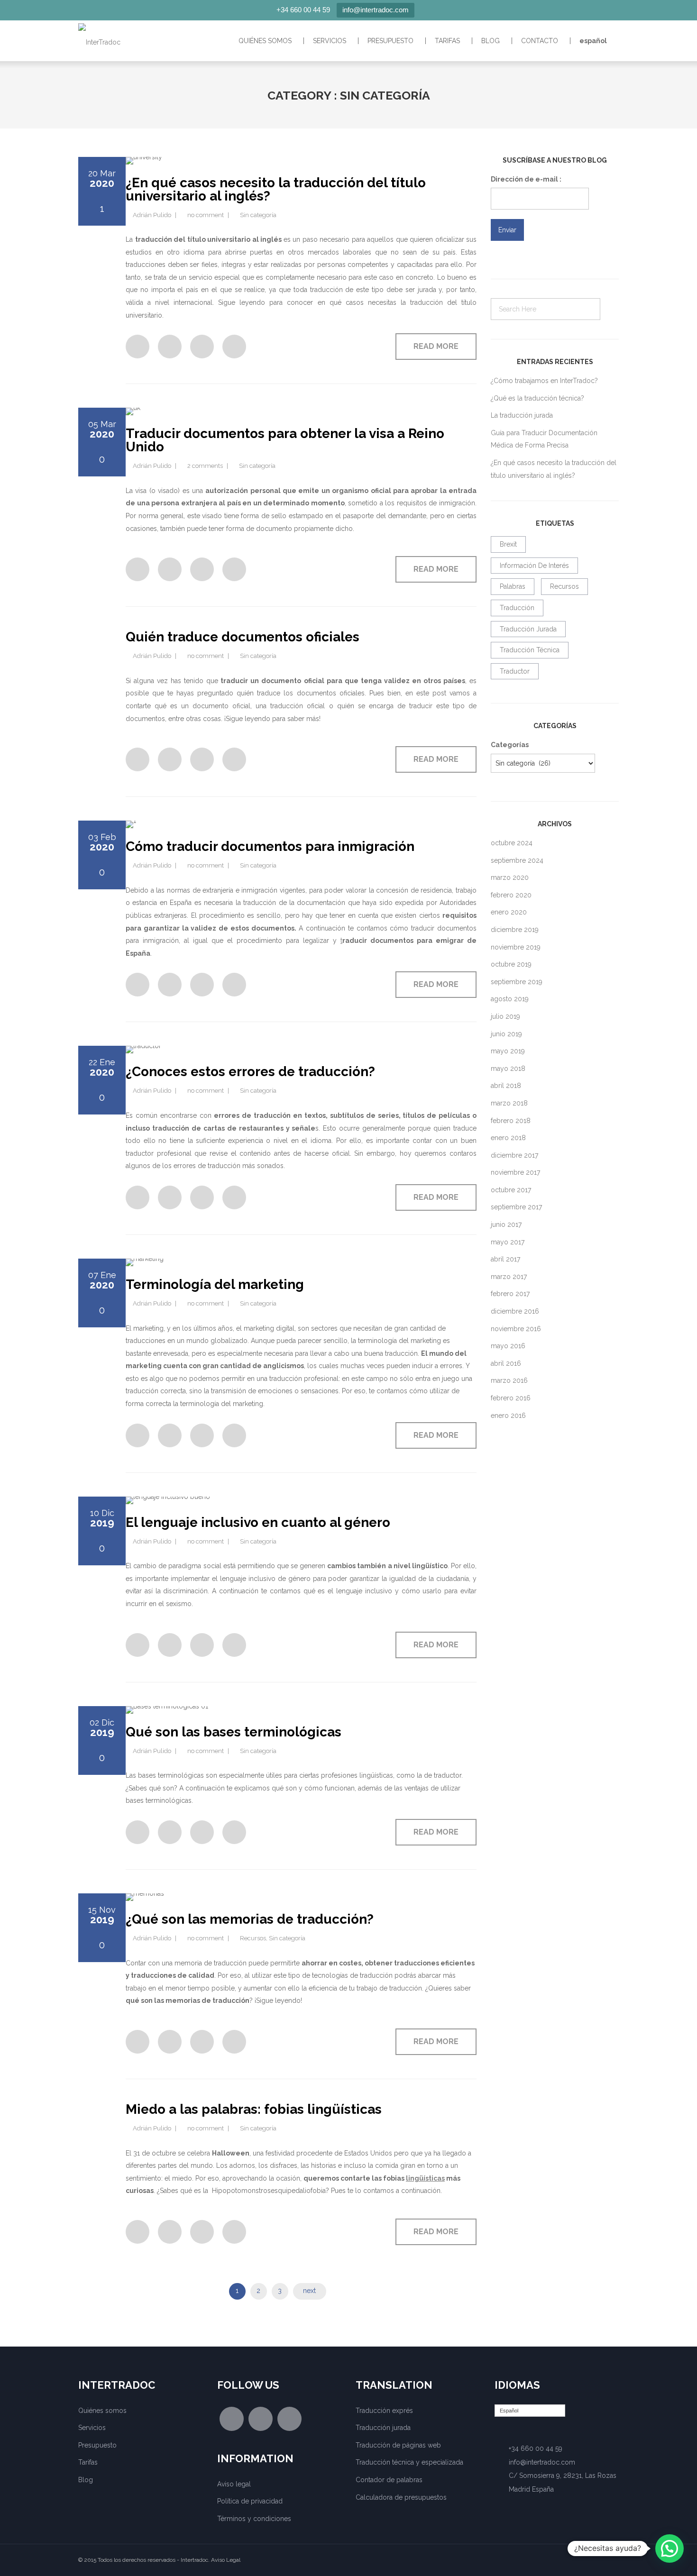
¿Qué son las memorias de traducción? (250, 1919)
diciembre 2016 (515, 1311)
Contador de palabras (389, 2480)
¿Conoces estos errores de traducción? (250, 1072)
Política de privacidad (250, 2501)
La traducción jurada (522, 415)
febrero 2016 (511, 1398)
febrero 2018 (511, 1121)
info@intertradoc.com (376, 10)
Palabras (513, 586)
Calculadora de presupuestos (401, 2497)
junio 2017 (506, 1224)
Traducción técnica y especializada (409, 2462)
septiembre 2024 (517, 860)
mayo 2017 (508, 1242)
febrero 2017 (510, 1294)
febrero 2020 (511, 895)
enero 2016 (508, 1416)
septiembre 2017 (516, 1207)
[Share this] (138, 347)
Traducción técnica (530, 650)
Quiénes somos (265, 41)
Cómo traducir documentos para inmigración (270, 846)
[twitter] (261, 2419)
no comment (206, 215)
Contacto (540, 41)
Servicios (330, 41)
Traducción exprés (384, 2411)
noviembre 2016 (516, 1329)
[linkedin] (289, 2419)
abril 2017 (505, 1259)
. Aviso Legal (224, 2560)
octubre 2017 (511, 1190)
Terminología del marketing (215, 1284)
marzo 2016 (509, 1380)
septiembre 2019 (517, 982)
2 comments (205, 466)
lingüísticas (425, 2178)
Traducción (517, 608)
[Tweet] (202, 347)
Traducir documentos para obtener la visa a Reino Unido (285, 440)
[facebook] (232, 2419)
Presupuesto (390, 41)
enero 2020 (509, 912)
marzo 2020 (510, 877)
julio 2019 (505, 1016)
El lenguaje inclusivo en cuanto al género (258, 1522)
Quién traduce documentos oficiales (243, 637)
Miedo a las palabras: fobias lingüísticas (254, 2109)
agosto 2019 (510, 999)
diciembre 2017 (514, 1155)
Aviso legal (234, 2484)
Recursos (253, 1938)
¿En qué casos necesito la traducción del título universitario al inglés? (276, 189)
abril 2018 (506, 1086)
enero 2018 (508, 1138)
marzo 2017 (509, 1277)
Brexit (508, 544)
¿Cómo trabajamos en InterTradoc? (544, 381)
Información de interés (534, 566)
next (309, 2291)
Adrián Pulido (152, 215)
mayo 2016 (508, 1346)
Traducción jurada (528, 629)
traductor (515, 671)
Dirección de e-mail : (526, 179)
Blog (491, 41)
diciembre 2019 (515, 930)
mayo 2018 (508, 1069)
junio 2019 (506, 1034)
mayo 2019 (508, 1051)
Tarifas (447, 41)
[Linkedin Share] (234, 347)
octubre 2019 (511, 964)
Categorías (510, 745)
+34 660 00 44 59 (303, 10)
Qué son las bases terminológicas (234, 1732)
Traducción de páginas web (398, 2445)
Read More (436, 346)
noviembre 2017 (515, 1172)
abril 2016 (506, 1363)
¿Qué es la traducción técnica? (537, 398)
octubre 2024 (512, 843)
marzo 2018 (509, 1103)
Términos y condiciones (254, 2519)
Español (593, 41)
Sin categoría (258, 215)
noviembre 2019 (516, 947)
